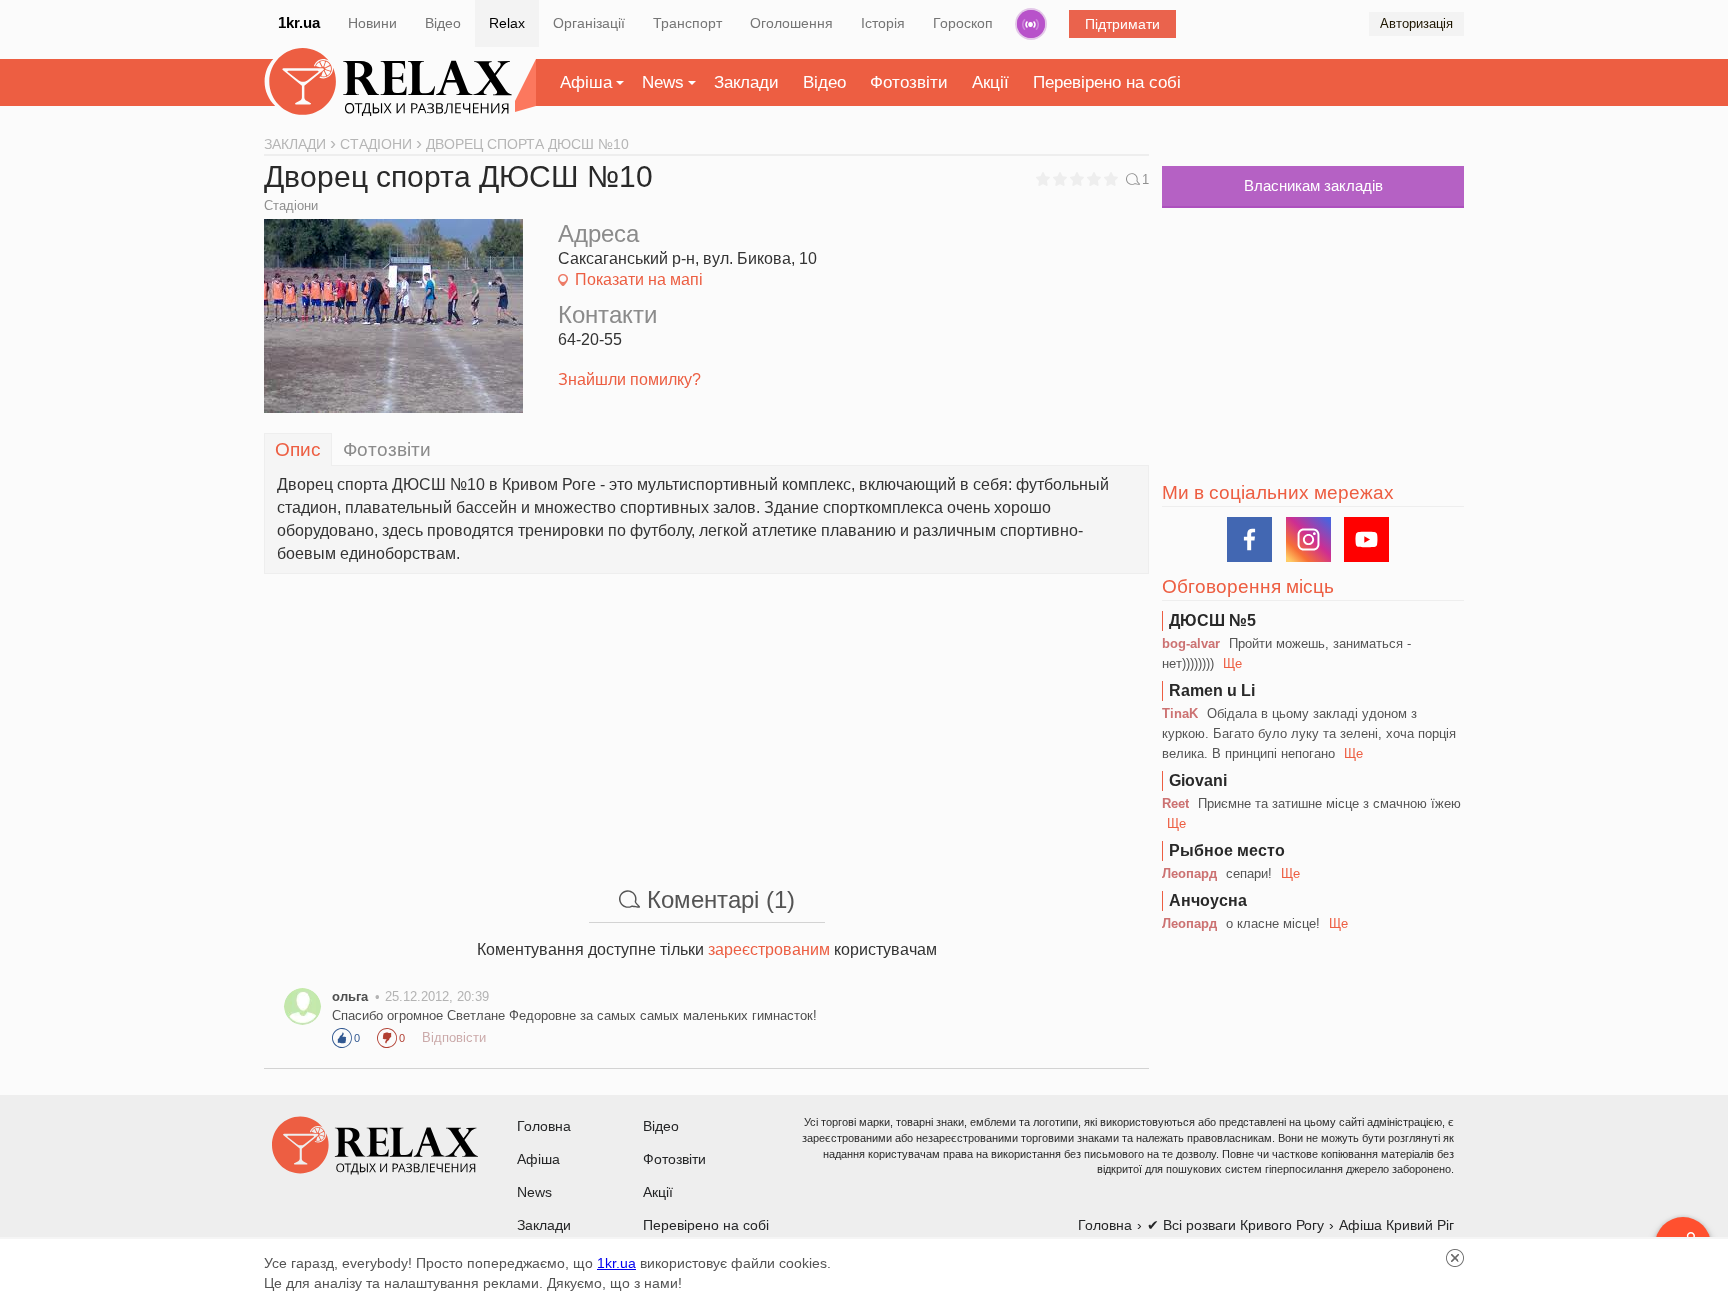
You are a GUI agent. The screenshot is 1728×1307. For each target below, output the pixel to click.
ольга (350, 996)
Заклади (746, 82)
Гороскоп (963, 23)
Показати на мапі (639, 279)
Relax (507, 23)
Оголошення (791, 23)
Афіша (586, 82)
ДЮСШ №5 (1212, 620)
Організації (589, 23)
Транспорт (687, 23)
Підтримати (1122, 24)
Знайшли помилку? (629, 379)
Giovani (1198, 780)
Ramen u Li (1212, 690)
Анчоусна (1208, 900)
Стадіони (291, 205)
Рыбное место (1227, 850)
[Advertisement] (706, 714)
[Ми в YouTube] (1366, 539)
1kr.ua (299, 22)
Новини (372, 23)
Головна (544, 1126)
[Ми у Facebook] (1249, 539)
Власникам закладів (1313, 185)
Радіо (1031, 24)
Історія (883, 23)
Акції (990, 82)
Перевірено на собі (1107, 82)
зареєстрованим (769, 949)
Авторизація (1416, 23)
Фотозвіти (909, 82)
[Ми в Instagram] (1308, 539)
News (663, 82)
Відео (443, 23)
